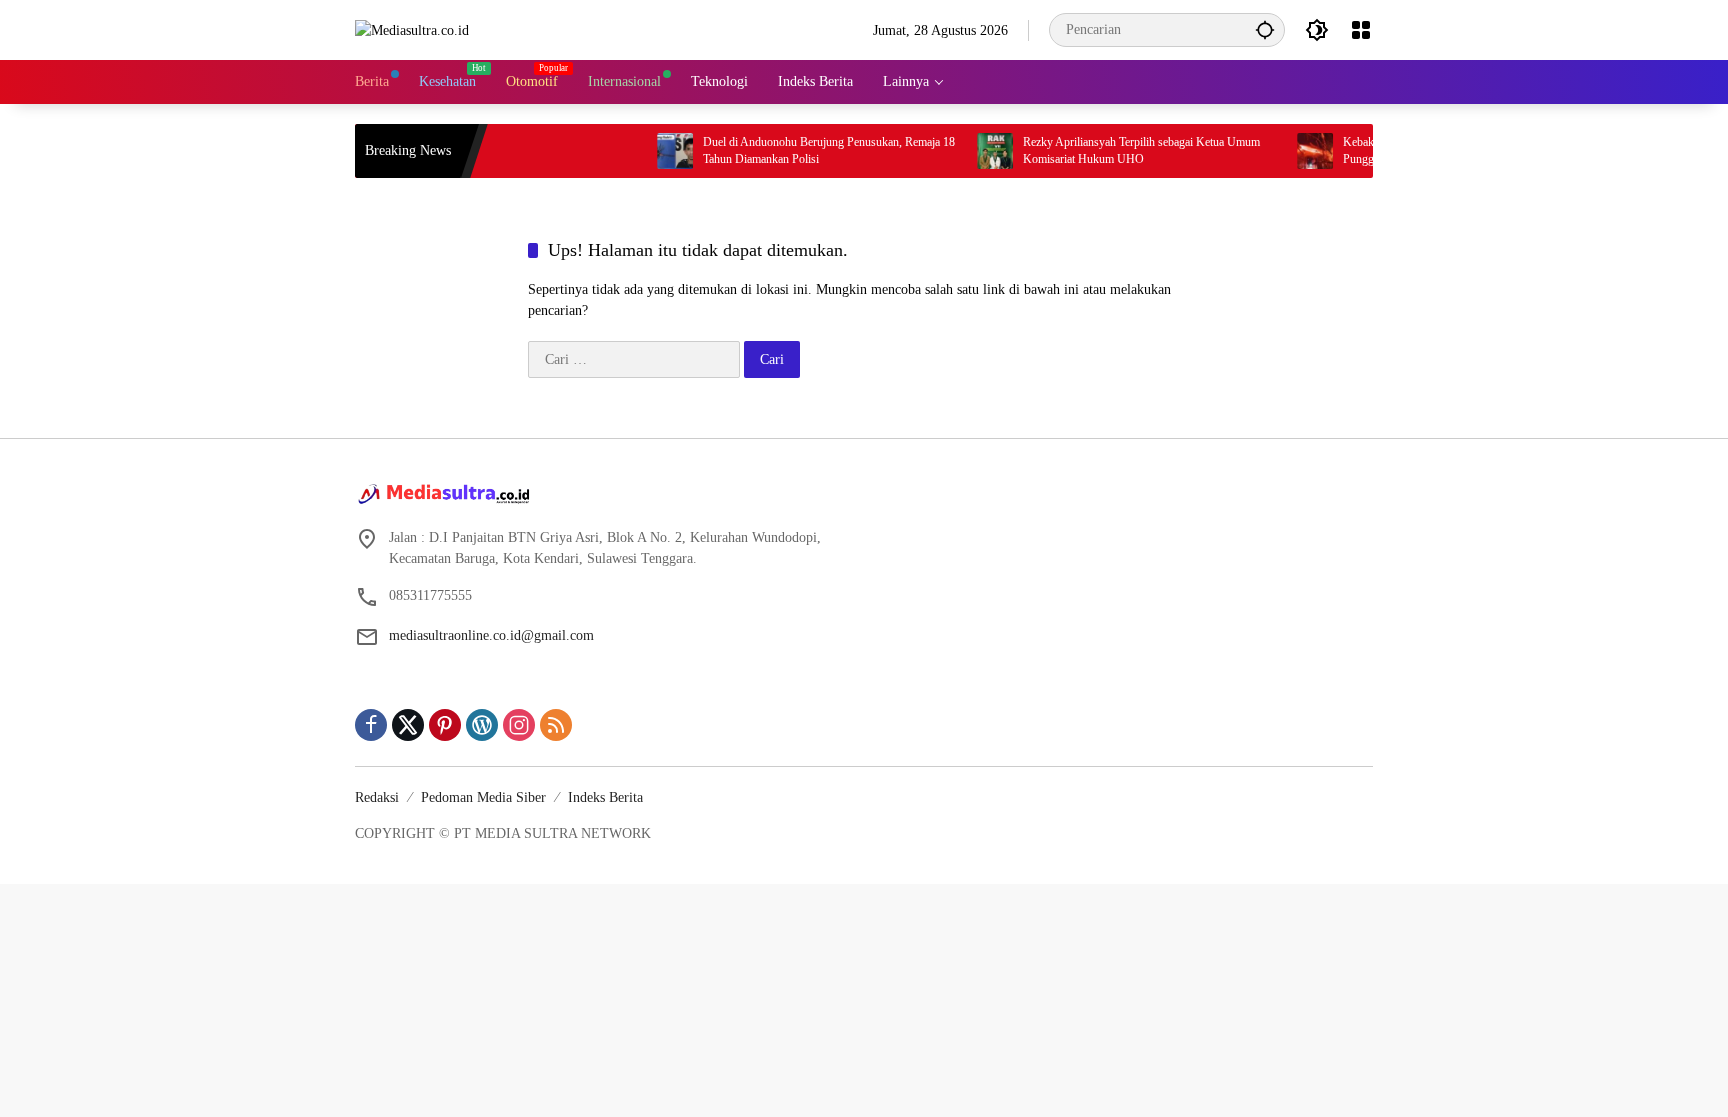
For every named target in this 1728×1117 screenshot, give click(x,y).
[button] (1265, 29)
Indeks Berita (605, 797)
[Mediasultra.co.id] (412, 29)
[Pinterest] (445, 725)
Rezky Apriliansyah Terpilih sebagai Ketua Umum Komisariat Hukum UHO (1119, 150)
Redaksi (377, 797)
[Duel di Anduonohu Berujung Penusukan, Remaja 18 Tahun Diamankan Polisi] (653, 151)
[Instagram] (519, 725)
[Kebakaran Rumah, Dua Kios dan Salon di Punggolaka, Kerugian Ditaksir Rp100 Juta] (1293, 151)
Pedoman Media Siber (483, 797)
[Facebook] (371, 725)
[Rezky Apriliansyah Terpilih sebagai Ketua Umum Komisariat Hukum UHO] (973, 151)
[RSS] (556, 725)
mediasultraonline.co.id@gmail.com (491, 635)
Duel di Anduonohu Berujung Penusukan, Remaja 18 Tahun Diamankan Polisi (807, 150)
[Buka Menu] (1361, 30)
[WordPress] (482, 725)
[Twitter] (408, 725)
